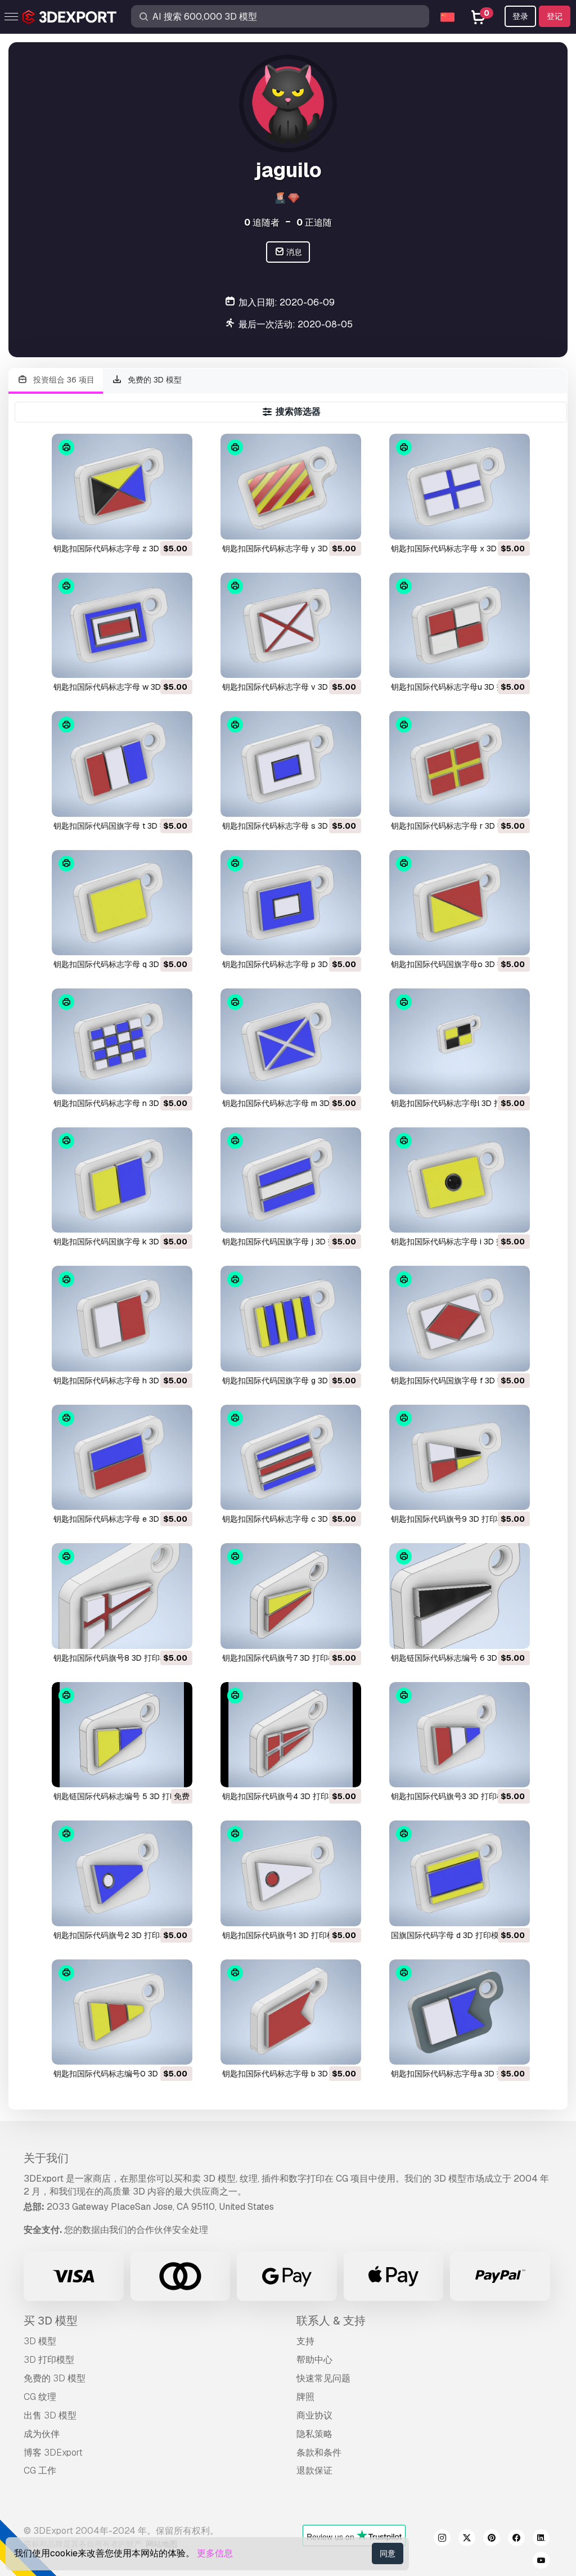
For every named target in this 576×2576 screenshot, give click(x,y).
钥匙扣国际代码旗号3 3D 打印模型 (452, 1796)
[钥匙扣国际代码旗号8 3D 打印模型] (122, 1596)
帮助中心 (314, 2360)
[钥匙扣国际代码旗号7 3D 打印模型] (291, 1596)
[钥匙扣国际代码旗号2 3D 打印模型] (122, 1873)
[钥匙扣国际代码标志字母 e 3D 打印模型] (122, 1457)
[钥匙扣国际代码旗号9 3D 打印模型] (460, 1457)
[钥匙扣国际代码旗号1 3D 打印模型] (291, 1873)
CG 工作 (40, 2471)
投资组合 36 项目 (63, 380)
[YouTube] (541, 2562)
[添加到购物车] (153, 524)
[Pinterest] (492, 2539)
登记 (555, 16)
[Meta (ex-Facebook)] (516, 2539)
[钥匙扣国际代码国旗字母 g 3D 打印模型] (291, 1318)
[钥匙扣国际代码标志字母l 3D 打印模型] (460, 1041)
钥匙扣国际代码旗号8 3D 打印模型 (114, 1658)
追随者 (262, 222)
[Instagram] (442, 2539)
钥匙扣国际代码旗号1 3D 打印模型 (282, 1935)
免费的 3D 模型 (154, 380)
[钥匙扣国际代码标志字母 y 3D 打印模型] (291, 486)
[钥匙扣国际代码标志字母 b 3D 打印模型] (291, 2012)
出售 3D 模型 (50, 2415)
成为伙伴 (42, 2434)
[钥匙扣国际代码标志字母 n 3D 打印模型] (122, 1041)
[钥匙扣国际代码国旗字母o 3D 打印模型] (460, 903)
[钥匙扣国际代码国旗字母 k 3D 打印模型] (122, 1180)
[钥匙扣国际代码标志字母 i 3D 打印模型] (460, 1180)
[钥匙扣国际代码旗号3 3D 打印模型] (460, 1735)
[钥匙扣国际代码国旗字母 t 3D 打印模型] (122, 764)
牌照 (305, 2397)
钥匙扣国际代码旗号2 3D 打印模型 (114, 1935)
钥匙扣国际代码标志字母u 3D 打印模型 (460, 687)
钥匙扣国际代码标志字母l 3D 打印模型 (458, 1103)
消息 (293, 252)
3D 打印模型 (49, 2360)
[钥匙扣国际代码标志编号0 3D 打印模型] (122, 2012)
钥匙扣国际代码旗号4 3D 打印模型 (283, 1796)
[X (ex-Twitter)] (467, 2539)
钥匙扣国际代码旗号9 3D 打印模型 (452, 1519)
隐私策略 (314, 2434)
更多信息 (215, 2553)
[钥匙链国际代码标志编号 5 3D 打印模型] (122, 1735)
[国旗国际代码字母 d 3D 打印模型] (460, 1873)
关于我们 (46, 2158)
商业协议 (314, 2415)
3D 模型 (40, 2341)
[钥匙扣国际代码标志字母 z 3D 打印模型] (122, 486)
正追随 (314, 222)
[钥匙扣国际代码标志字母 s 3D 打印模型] (291, 764)
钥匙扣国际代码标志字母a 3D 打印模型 (460, 2074)
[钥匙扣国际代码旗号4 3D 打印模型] (291, 1735)
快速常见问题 (323, 2378)
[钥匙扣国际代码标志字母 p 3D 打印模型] (291, 903)
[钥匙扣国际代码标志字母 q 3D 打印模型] (122, 903)
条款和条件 (319, 2453)
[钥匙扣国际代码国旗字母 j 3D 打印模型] (291, 1180)
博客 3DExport (53, 2453)
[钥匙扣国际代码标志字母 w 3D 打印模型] (122, 625)
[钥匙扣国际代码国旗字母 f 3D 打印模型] (460, 1318)
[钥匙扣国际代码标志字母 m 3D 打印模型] (291, 1041)
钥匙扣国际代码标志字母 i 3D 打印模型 (459, 1242)
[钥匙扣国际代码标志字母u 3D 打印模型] (460, 625)
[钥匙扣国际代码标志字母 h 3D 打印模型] (122, 1318)
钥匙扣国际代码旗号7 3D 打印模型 (283, 1658)
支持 (305, 2341)
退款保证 (314, 2471)
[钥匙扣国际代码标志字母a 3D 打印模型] (460, 2012)
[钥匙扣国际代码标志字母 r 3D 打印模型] (460, 764)
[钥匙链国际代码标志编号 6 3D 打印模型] (460, 1596)
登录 (520, 16)
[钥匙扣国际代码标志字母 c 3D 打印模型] (291, 1457)
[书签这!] (176, 524)
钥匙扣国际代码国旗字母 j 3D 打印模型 (291, 1242)
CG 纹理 (40, 2397)
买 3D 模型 (51, 2321)
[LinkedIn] (541, 2539)
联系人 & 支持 (331, 2321)
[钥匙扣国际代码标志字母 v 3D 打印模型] (291, 625)
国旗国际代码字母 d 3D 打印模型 (449, 1935)
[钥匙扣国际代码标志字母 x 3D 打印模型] (460, 486)
